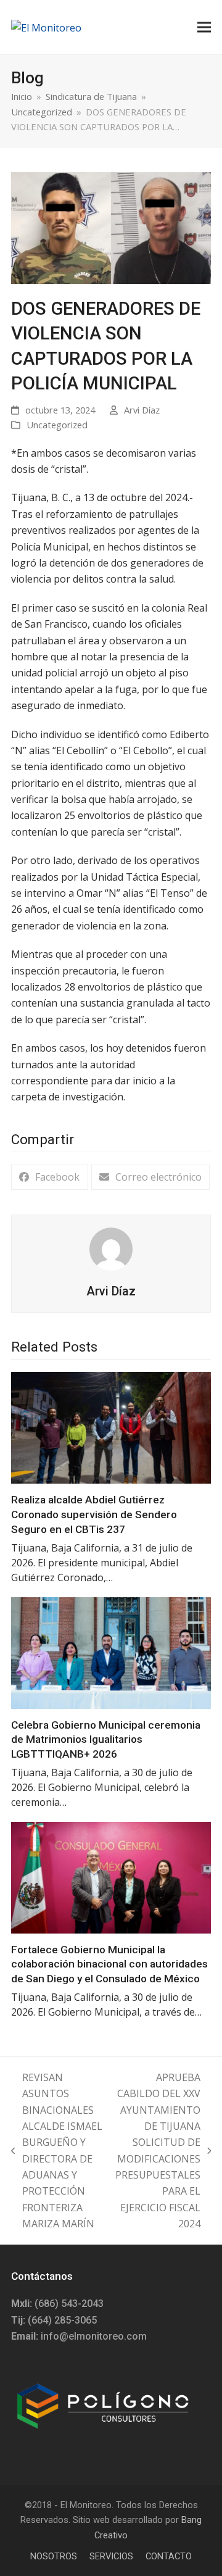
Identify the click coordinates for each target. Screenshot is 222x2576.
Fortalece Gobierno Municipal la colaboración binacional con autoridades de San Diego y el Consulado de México (109, 1964)
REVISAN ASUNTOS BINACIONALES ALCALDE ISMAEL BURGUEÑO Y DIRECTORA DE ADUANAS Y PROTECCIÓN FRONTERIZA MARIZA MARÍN (57, 2151)
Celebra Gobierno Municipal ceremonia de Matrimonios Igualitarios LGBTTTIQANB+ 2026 (106, 1739)
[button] (204, 27)
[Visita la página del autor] (111, 1248)
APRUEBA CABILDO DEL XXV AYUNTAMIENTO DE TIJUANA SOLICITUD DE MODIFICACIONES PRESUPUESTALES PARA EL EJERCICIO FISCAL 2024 (158, 2151)
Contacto (169, 2556)
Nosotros (54, 2556)
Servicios (111, 2556)
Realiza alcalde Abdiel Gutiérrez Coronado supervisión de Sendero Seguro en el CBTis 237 (94, 1514)
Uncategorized (57, 425)
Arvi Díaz (142, 410)
